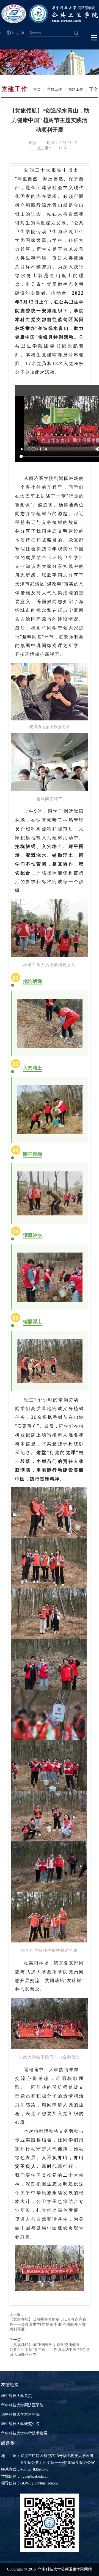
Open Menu (94, 38)
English (18, 33)
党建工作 (76, 89)
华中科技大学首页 (16, 2396)
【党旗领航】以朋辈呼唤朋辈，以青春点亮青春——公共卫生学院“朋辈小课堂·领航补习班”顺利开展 (48, 2324)
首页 (37, 89)
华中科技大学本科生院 (20, 2415)
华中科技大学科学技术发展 (24, 2433)
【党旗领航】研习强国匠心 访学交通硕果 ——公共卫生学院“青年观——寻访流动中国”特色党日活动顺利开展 (50, 2350)
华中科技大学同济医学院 (22, 2405)
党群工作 (54, 89)
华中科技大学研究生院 (20, 2424)
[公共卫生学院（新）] (50, 22)
